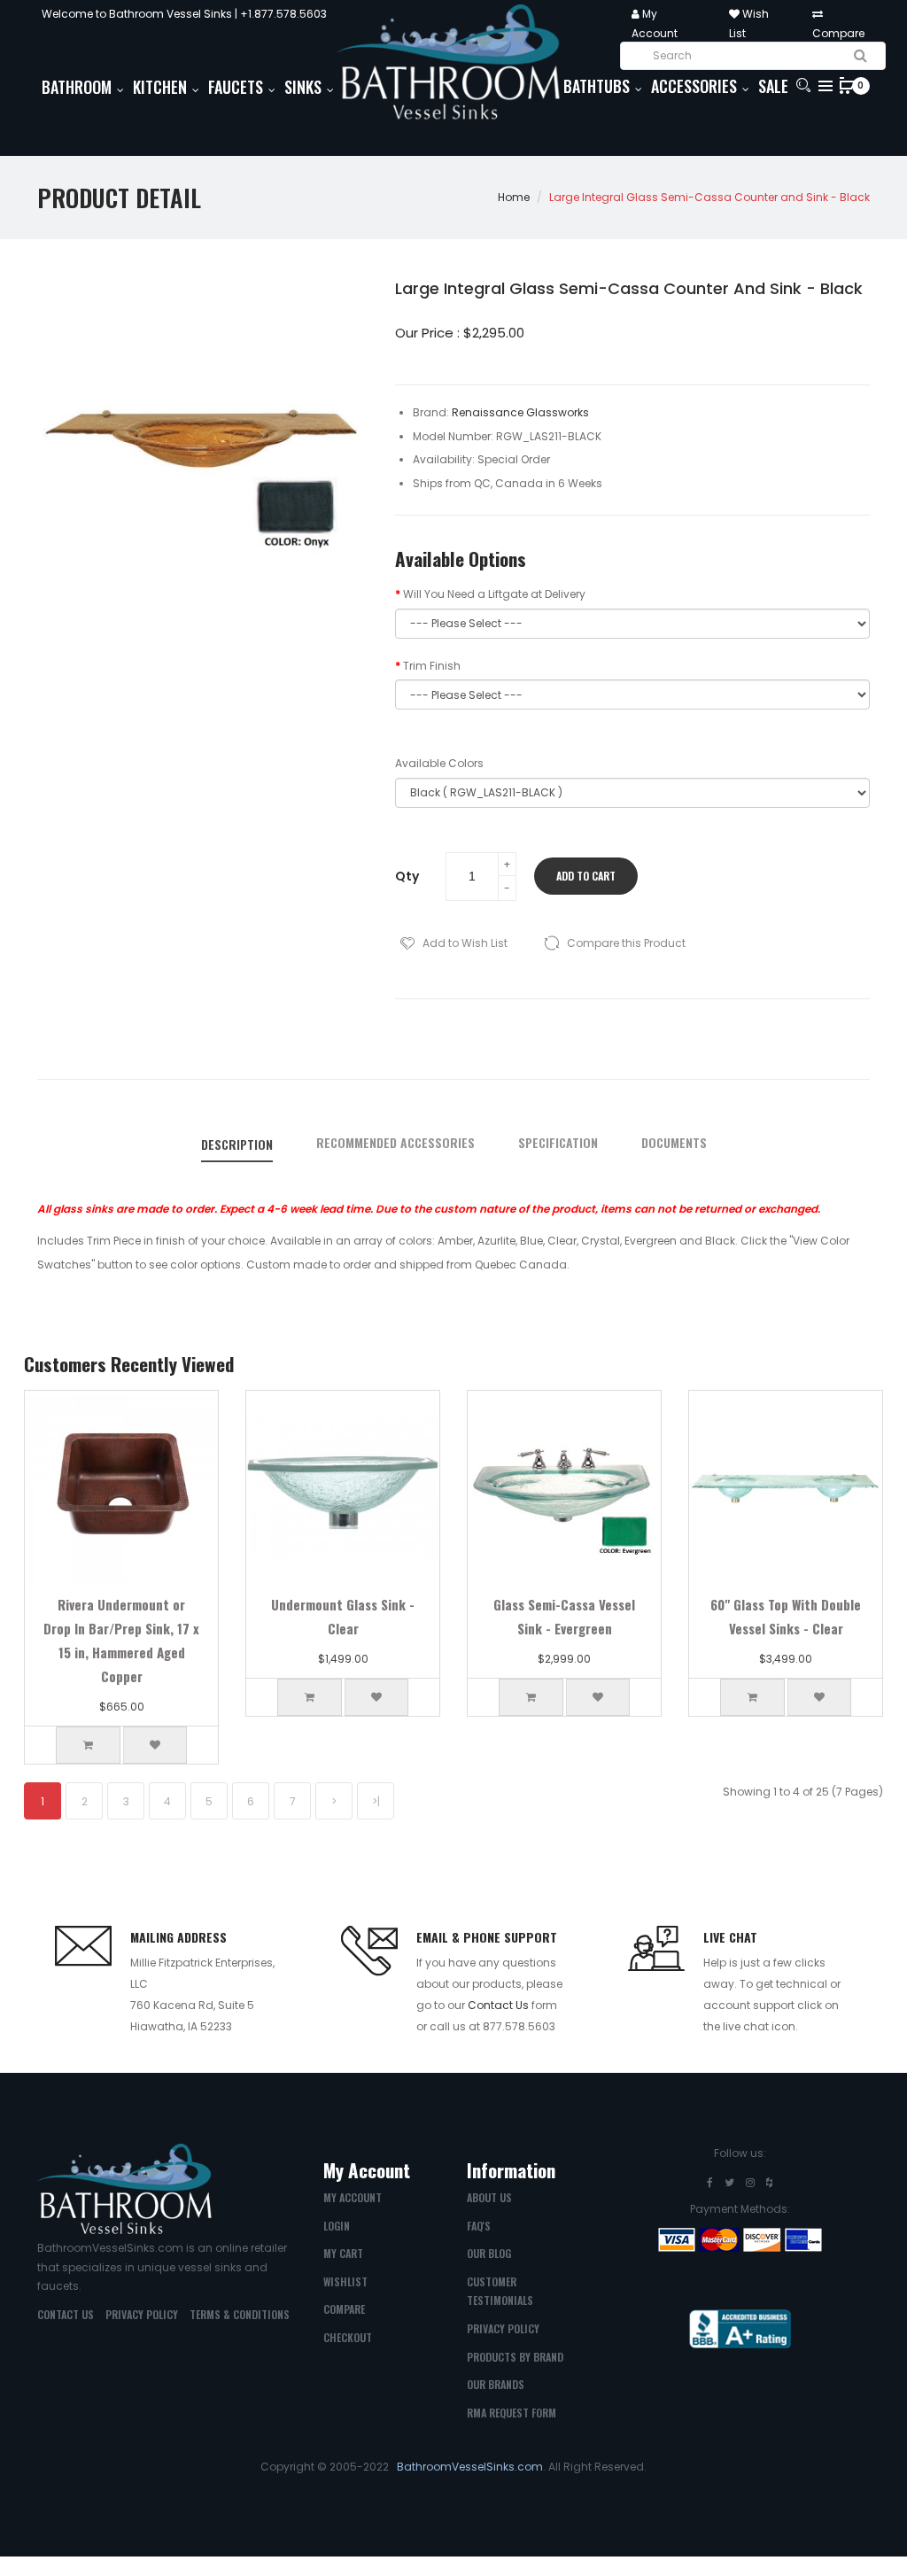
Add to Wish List (465, 943)
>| (376, 1801)
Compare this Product (626, 943)
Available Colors (439, 763)
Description (237, 1144)
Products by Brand (515, 2357)
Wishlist (345, 2281)
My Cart (343, 2253)
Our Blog (489, 2253)
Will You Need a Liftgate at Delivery (494, 594)
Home (514, 197)
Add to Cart (586, 876)
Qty (407, 876)
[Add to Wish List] (155, 1745)
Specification (558, 1143)
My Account (353, 2197)
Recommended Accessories (395, 1143)
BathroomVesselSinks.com (470, 2467)
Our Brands (496, 2384)
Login (337, 2226)
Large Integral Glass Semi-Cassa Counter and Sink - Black (709, 197)
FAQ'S (479, 2226)
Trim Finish (432, 666)
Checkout (348, 2337)
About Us (489, 2197)
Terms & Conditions (240, 2314)
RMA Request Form (512, 2413)
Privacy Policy (142, 2314)
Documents (674, 1143)
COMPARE (344, 2309)
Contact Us (498, 2005)
